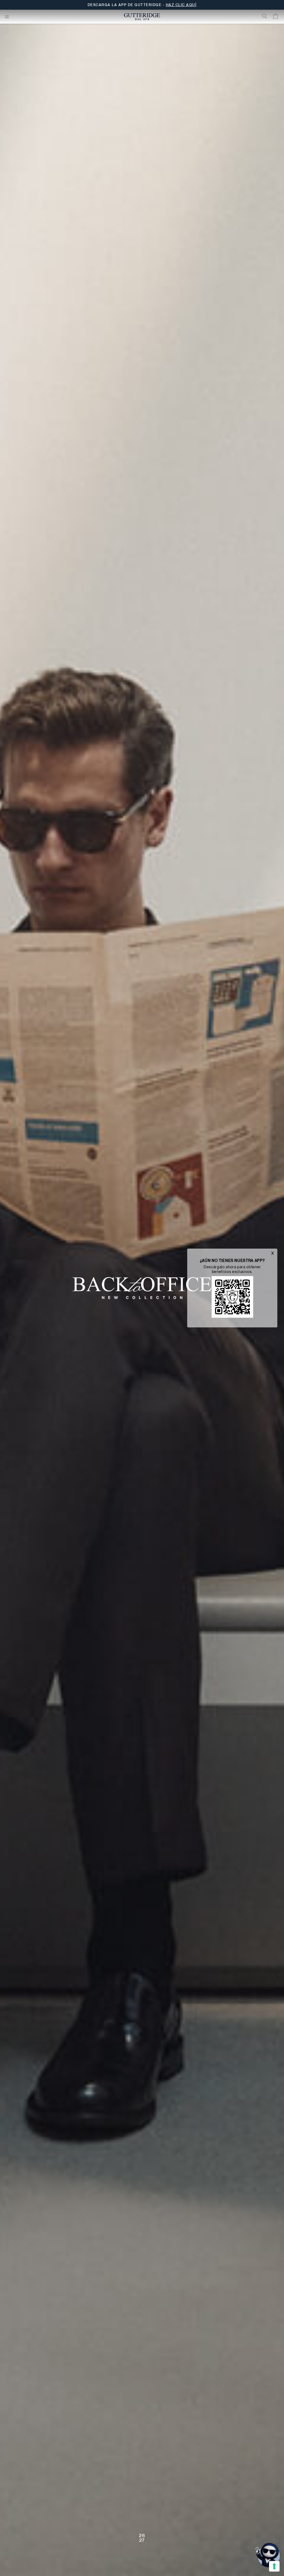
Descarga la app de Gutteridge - (142, 5)
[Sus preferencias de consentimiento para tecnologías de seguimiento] (274, 2566)
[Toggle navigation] (7, 17)
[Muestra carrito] (276, 17)
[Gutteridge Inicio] (142, 17)
